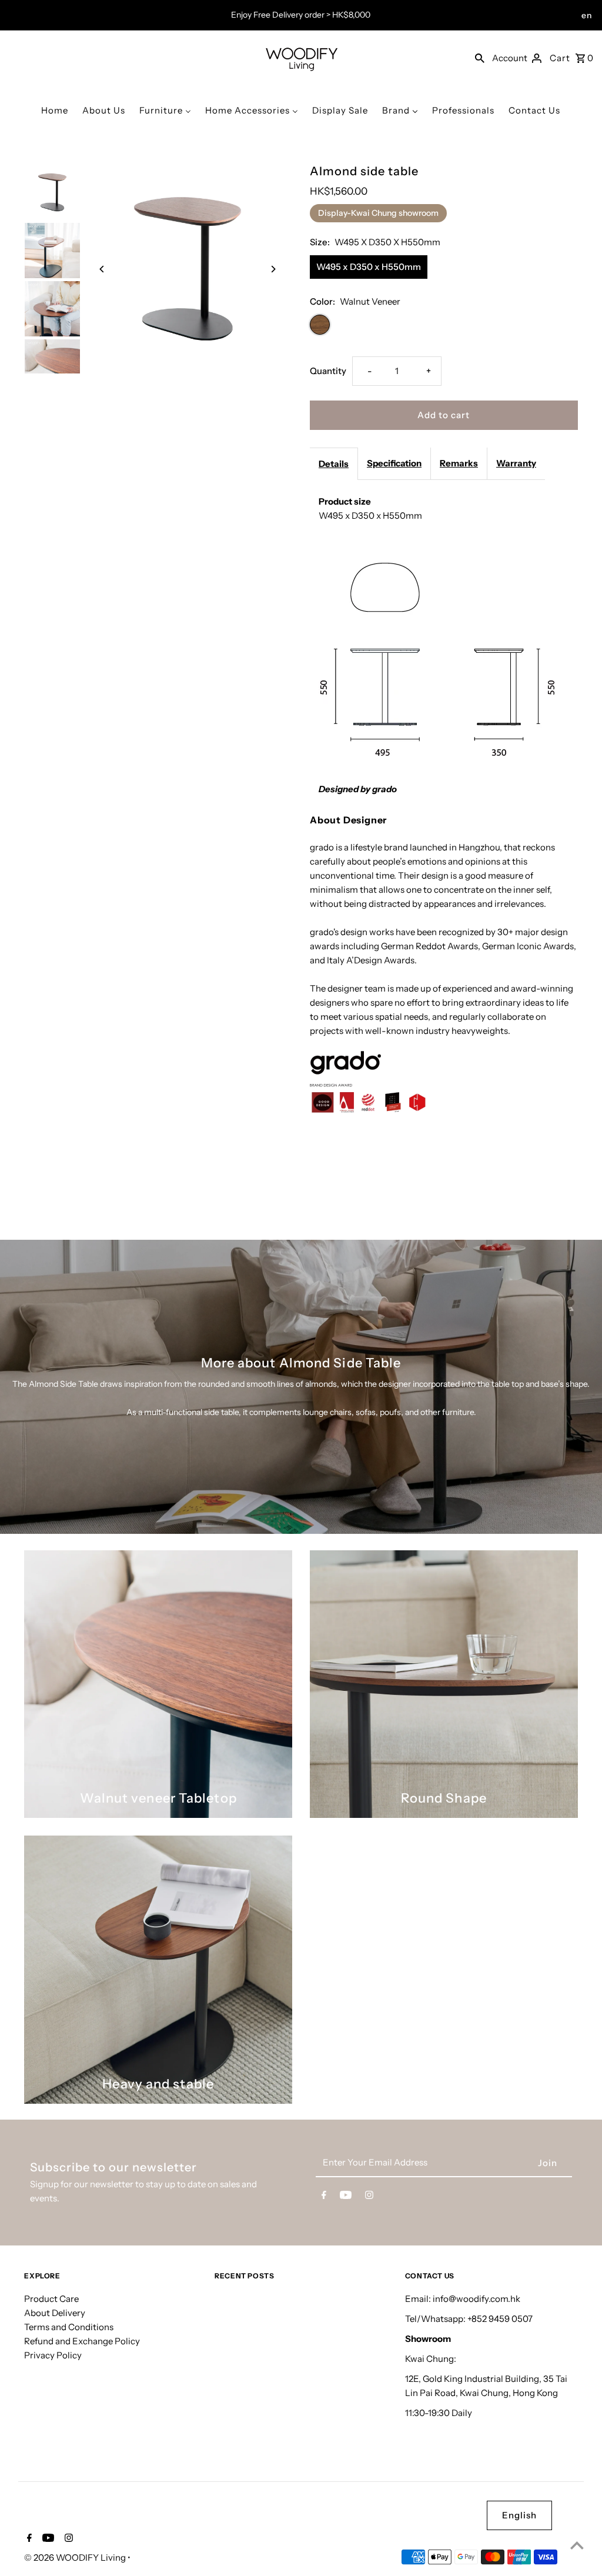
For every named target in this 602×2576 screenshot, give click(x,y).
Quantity (328, 371)
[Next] (273, 269)
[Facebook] (324, 2197)
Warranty (516, 463)
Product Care (51, 2299)
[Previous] (102, 269)
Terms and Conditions (69, 2327)
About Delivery (55, 2313)
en (587, 15)
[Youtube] (346, 2197)
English (519, 2515)
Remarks (459, 463)
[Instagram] (369, 2197)
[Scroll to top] (577, 2545)
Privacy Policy (53, 2355)
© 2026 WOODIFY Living (76, 2557)
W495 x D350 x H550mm (369, 267)
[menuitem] (55, 110)
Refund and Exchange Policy (82, 2341)
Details (334, 464)
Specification (394, 463)
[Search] (480, 58)
